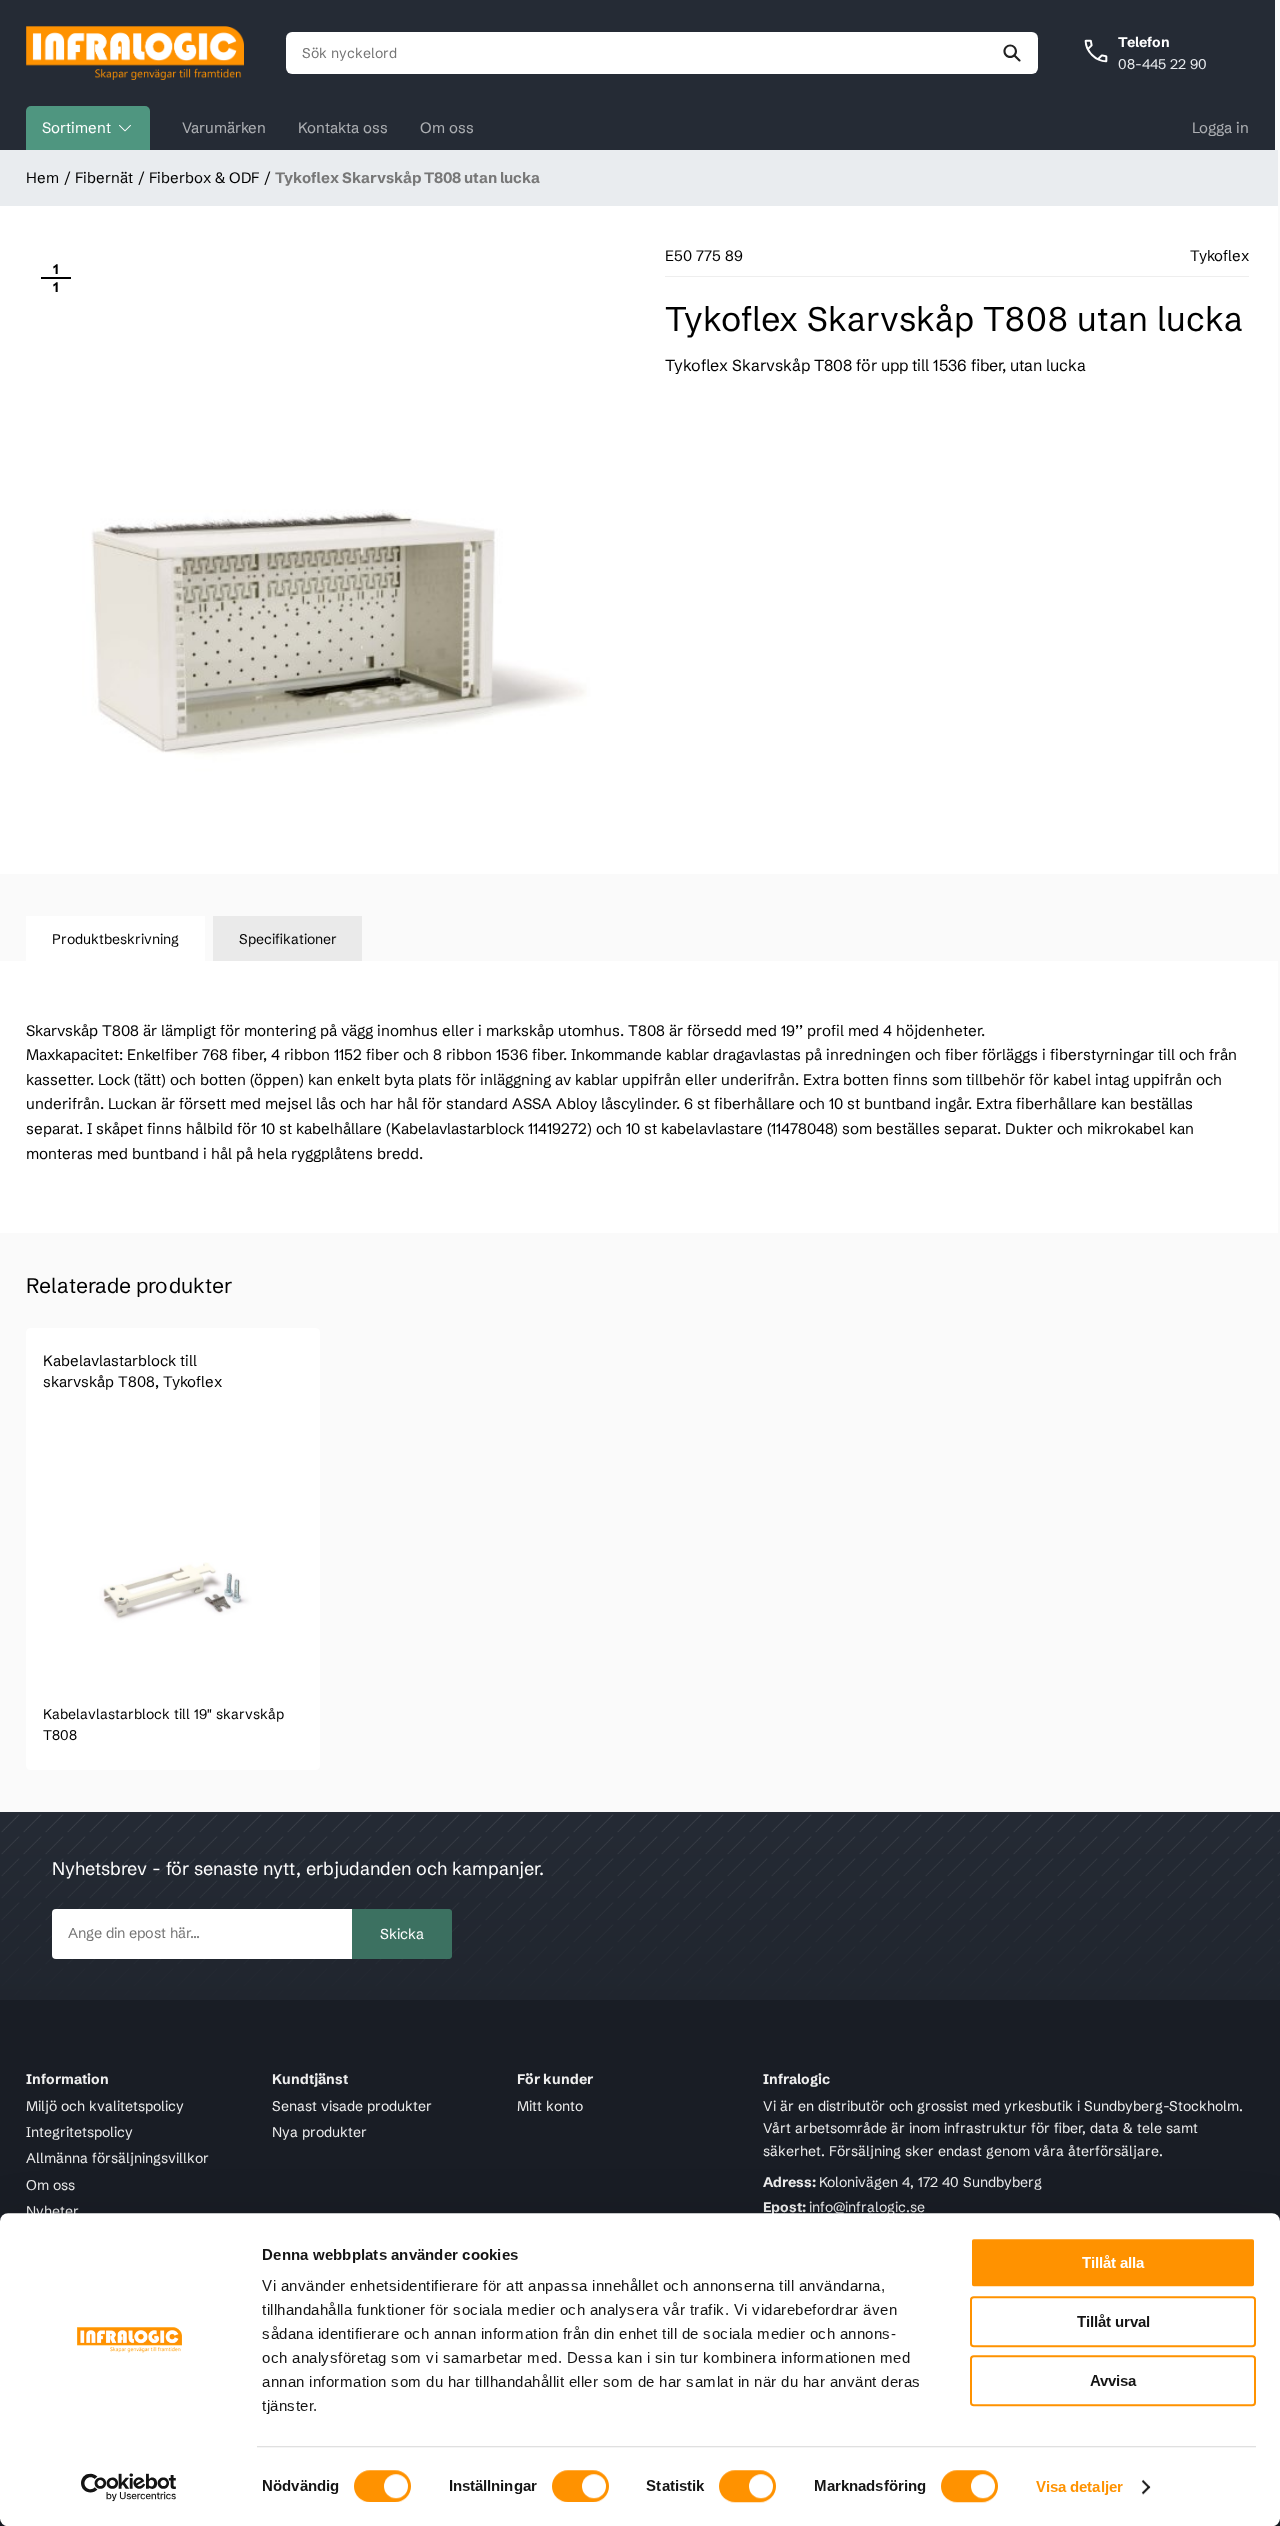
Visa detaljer (1079, 2486)
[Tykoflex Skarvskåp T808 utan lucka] (318, 540)
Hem (42, 177)
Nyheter (52, 2211)
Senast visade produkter (352, 2106)
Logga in (1220, 127)
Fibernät (104, 177)
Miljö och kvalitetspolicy (105, 2106)
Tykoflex (1219, 255)
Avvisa (1113, 2380)
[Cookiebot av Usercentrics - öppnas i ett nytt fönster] (129, 2487)
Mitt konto (550, 2106)
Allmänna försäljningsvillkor (117, 2158)
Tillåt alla (1113, 2262)
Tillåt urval (1113, 2321)
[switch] (580, 2486)
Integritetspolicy (79, 2132)
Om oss (447, 127)
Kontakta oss (343, 127)
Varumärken (224, 127)
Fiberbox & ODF (204, 177)
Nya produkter (319, 2132)
